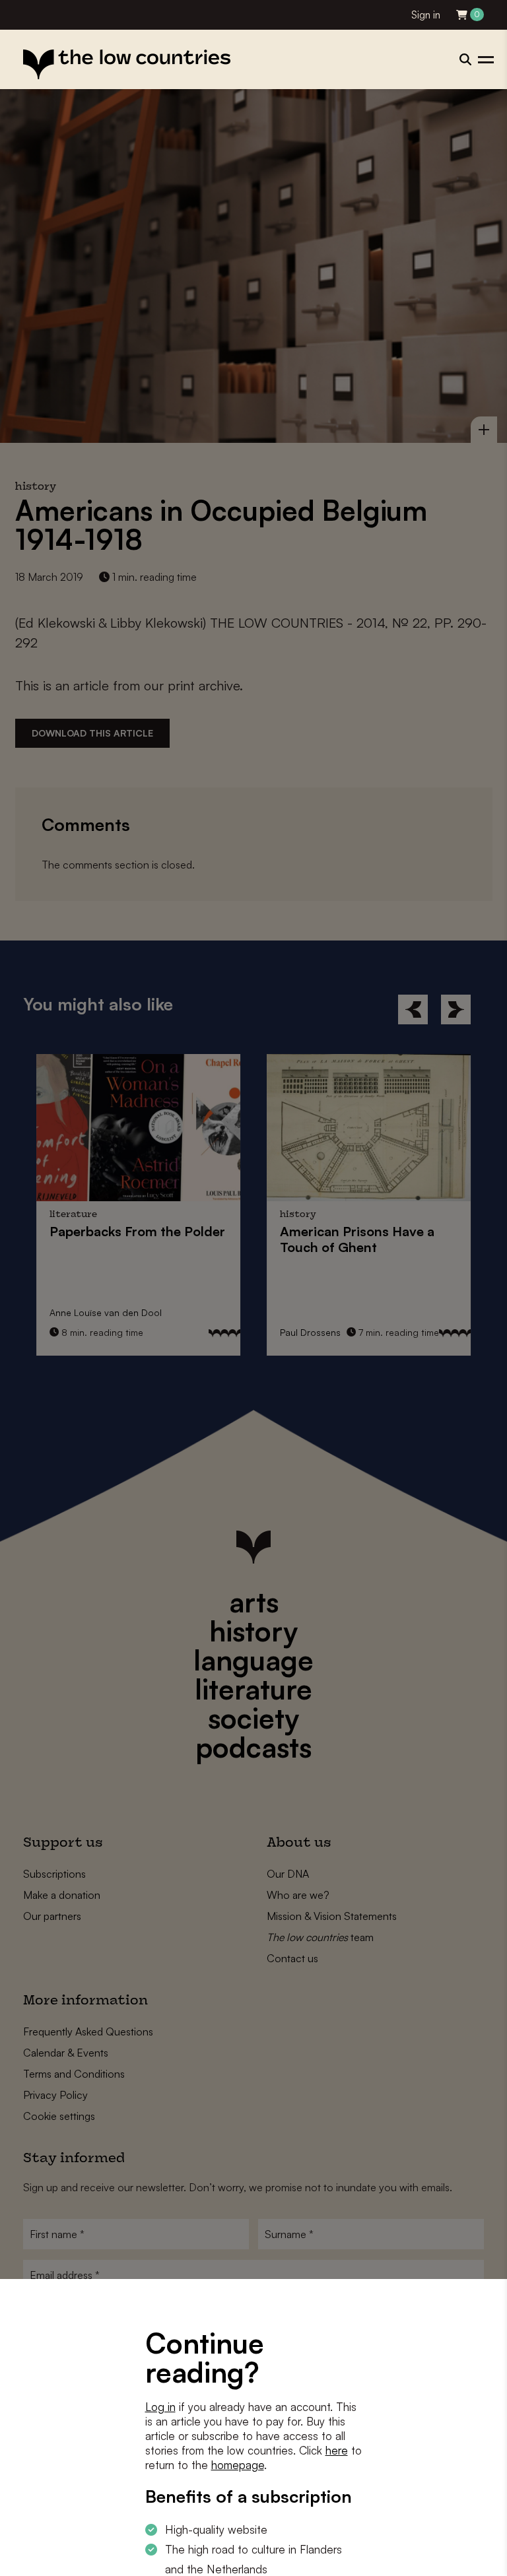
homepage (238, 2465)
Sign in (426, 15)
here (337, 2450)
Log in (160, 2407)
